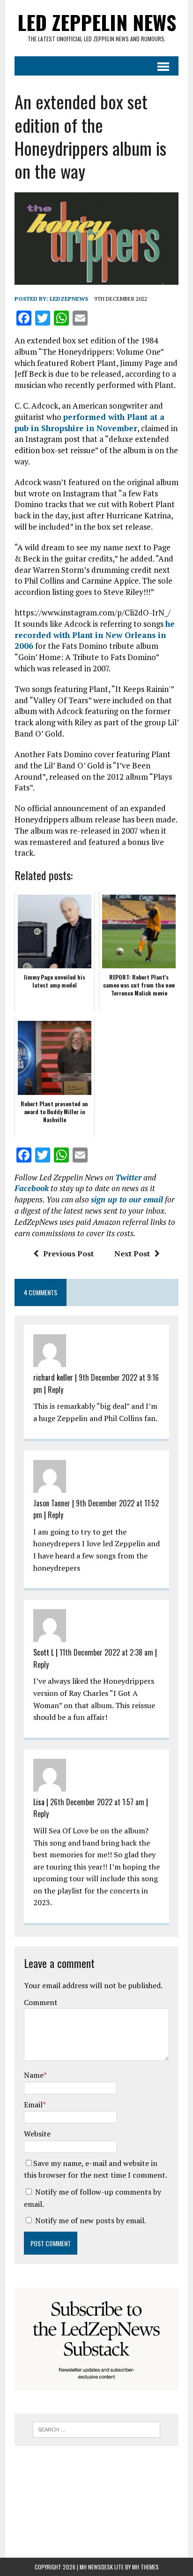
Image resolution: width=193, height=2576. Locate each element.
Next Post (132, 1254)
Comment (41, 2002)
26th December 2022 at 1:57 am (97, 1802)
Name (34, 2075)
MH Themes (145, 2567)
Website (37, 2134)
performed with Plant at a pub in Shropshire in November (89, 422)
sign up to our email (127, 1199)
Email (33, 2105)
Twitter (128, 1177)
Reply (56, 1390)
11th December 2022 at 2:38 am (106, 1652)
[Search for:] (96, 2429)
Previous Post (68, 1254)
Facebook (32, 1188)
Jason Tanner (52, 1503)
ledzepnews (69, 299)
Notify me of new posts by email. (91, 2220)
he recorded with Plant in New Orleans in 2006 (95, 635)
